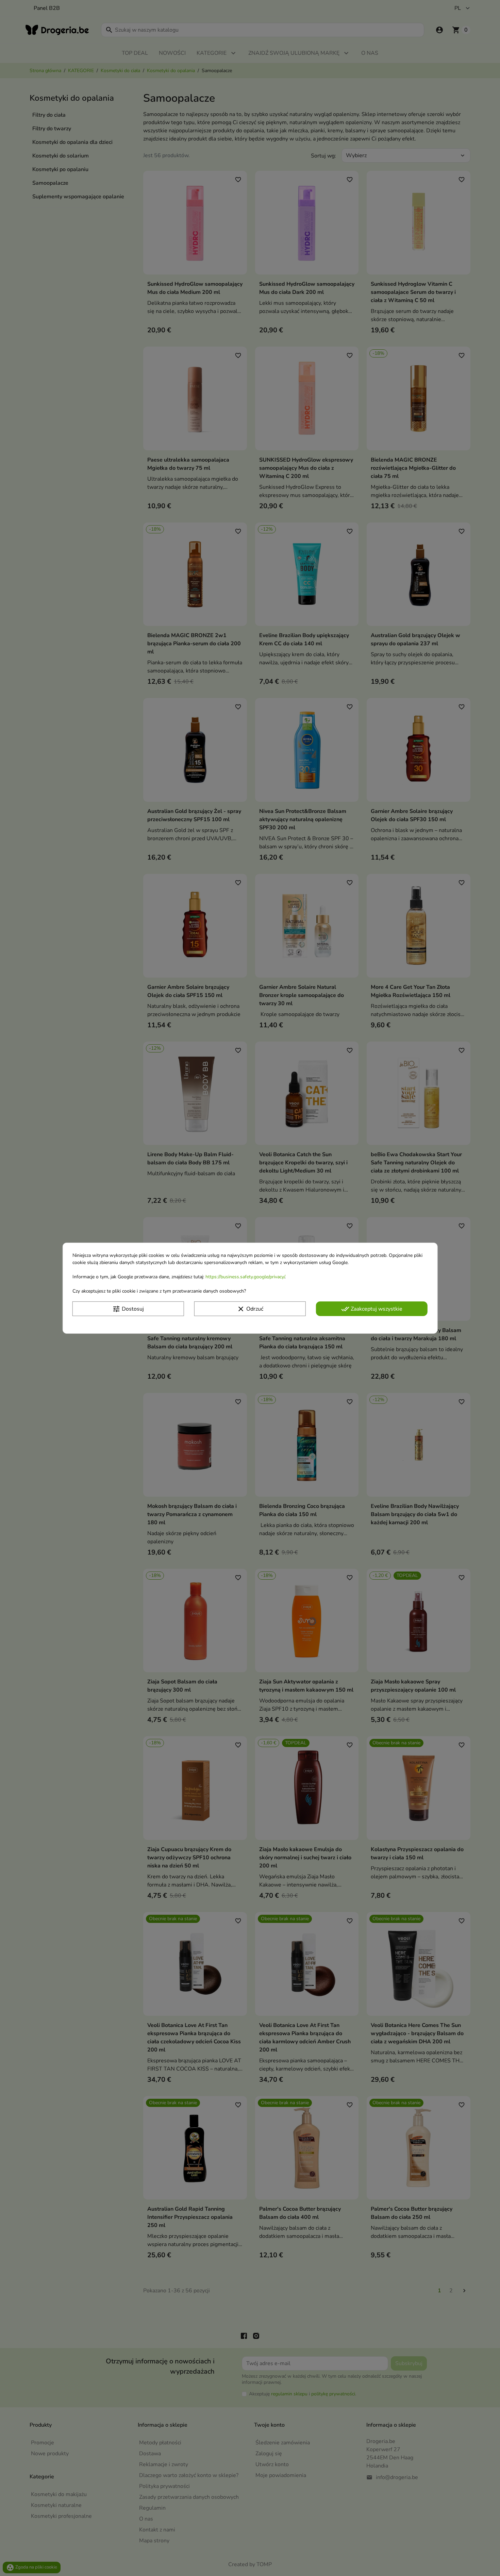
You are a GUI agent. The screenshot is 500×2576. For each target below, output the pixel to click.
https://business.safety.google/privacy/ (245, 1276)
